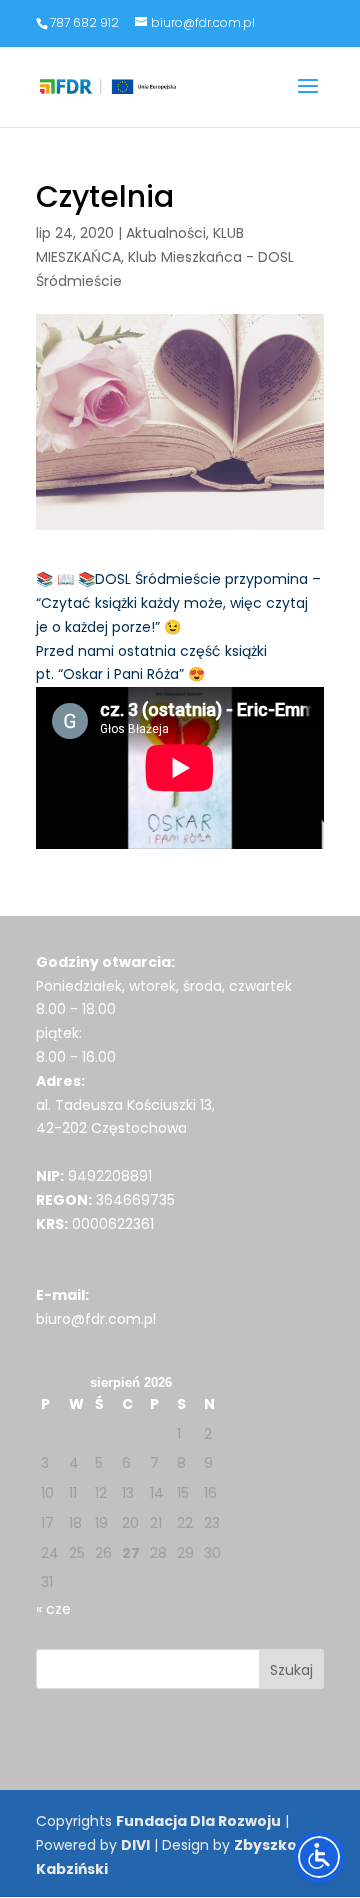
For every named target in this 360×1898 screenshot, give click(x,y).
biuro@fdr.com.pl (96, 1319)
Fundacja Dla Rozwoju (198, 1821)
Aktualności (166, 233)
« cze (53, 1609)
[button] (308, 99)
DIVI (135, 1845)
